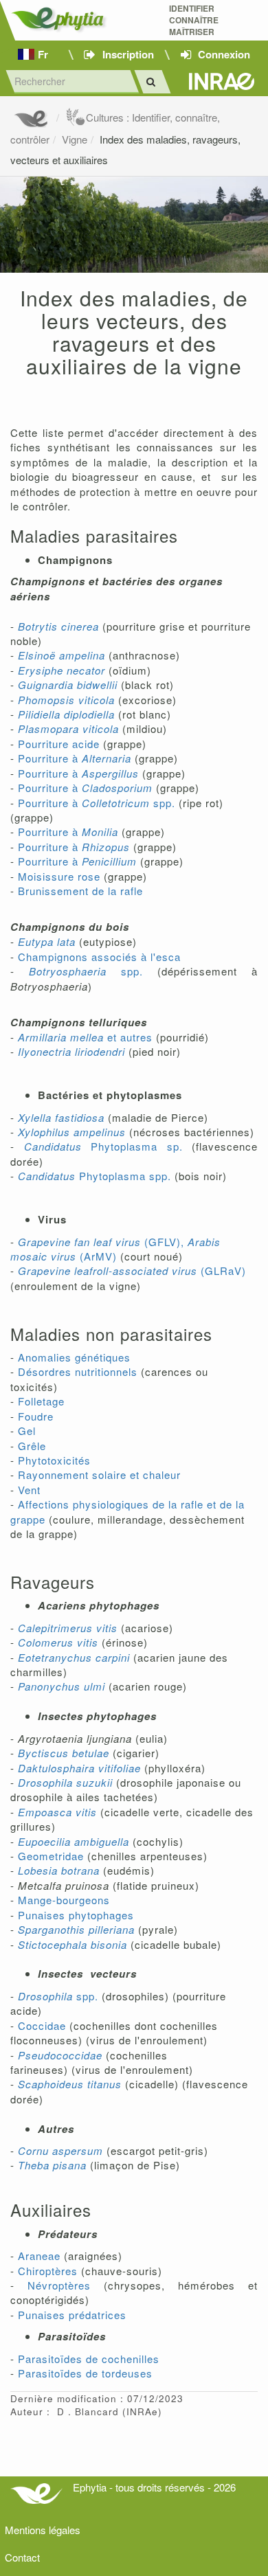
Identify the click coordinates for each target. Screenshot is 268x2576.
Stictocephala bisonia (72, 1944)
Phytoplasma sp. (103, 1146)
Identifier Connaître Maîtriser (194, 20)
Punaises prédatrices (72, 2315)
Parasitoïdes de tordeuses (85, 2373)
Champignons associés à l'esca (99, 957)
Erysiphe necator (62, 670)
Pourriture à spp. (97, 803)
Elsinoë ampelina (62, 655)
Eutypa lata (47, 941)
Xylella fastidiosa (61, 1117)
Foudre (36, 1416)
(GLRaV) (132, 1270)
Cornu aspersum (60, 2150)
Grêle (32, 1446)
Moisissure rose (59, 876)
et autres (85, 1037)
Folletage (40, 1401)
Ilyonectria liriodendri (71, 1051)
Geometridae (51, 1856)
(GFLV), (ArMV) (115, 1249)
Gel (27, 1431)
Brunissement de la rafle (80, 891)
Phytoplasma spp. (94, 1176)
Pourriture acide (59, 744)
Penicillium (109, 861)
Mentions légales (43, 2530)
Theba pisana (52, 2165)
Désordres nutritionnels (78, 1371)
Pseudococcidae (60, 2055)
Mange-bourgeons (64, 1900)
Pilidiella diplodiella (66, 714)
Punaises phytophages (76, 1915)
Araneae (39, 2256)
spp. (86, 971)
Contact (22, 2557)
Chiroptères (48, 2271)
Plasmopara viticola (68, 728)
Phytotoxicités (54, 1460)
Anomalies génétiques (74, 1357)
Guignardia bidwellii (68, 685)
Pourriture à (75, 758)
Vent (29, 1490)
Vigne (75, 139)
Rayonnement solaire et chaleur (99, 1475)
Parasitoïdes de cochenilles (89, 2359)
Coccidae (42, 2025)
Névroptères (59, 2285)
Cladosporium (117, 788)
